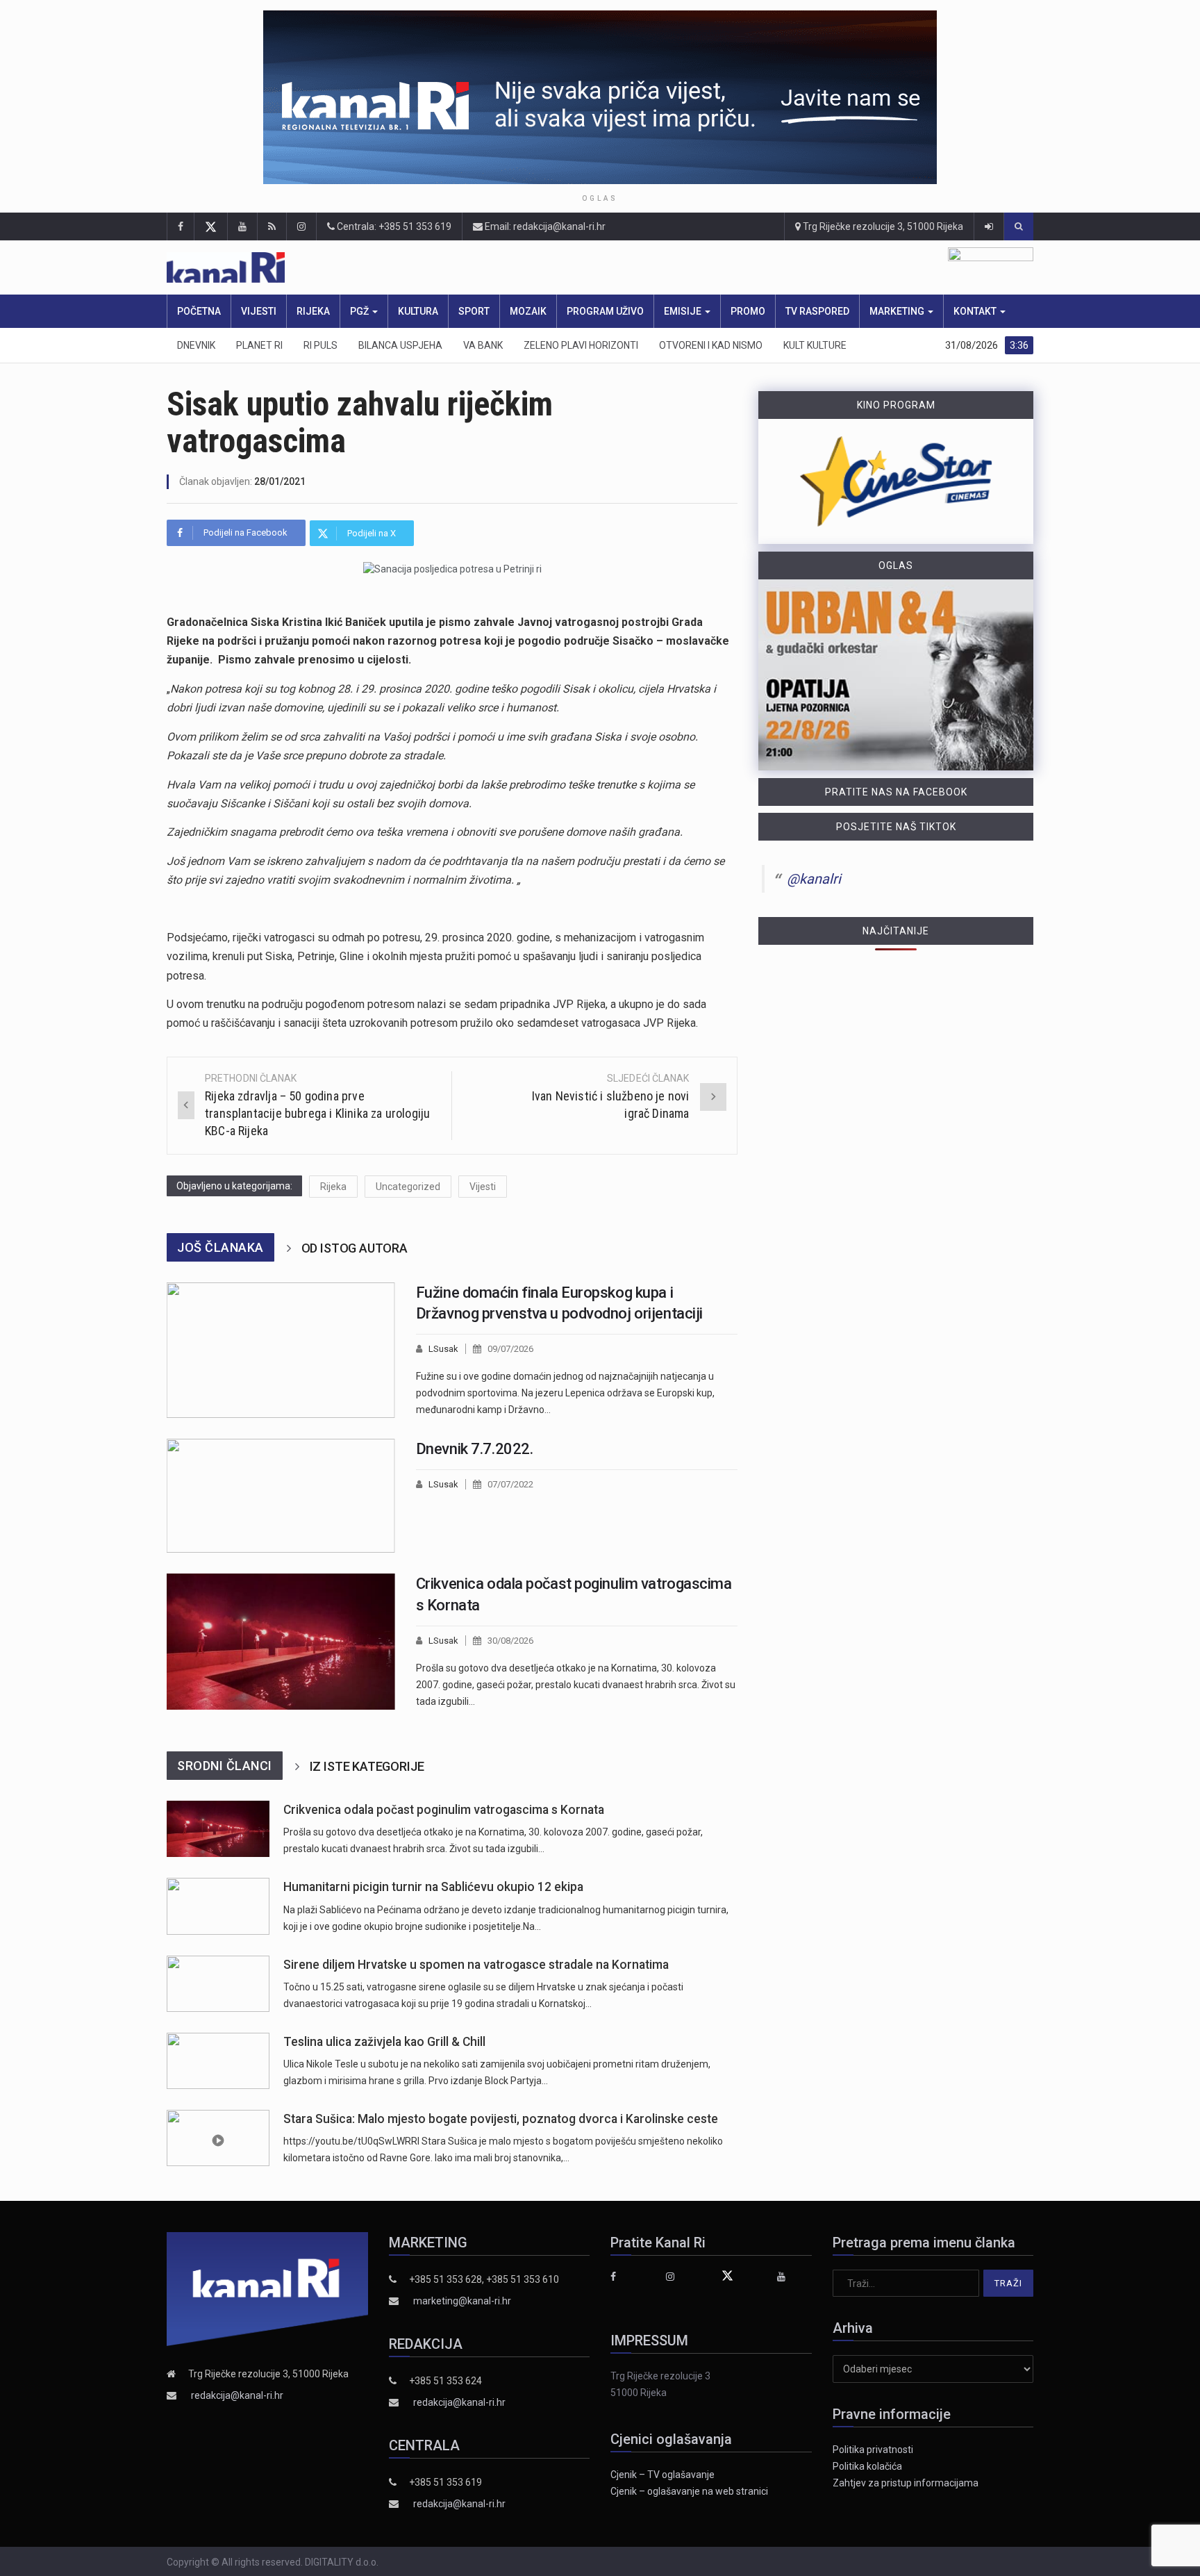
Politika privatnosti (873, 2450)
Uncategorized (408, 1187)
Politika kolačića (867, 2466)
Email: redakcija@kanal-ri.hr (544, 226)
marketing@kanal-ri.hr (462, 2301)
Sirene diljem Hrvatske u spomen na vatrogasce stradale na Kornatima (476, 1965)
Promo (748, 311)
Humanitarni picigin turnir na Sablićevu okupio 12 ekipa (433, 1887)
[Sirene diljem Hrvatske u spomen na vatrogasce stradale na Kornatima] (218, 1984)
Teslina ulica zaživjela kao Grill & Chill (384, 2042)
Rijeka (313, 311)
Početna (199, 311)
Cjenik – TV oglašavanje (662, 2475)
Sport (474, 311)
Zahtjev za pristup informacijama (906, 2483)
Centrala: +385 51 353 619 (393, 226)
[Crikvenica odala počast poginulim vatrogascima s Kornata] (281, 1642)
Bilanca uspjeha (400, 345)
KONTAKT (976, 311)
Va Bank (483, 345)
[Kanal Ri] (418, 268)
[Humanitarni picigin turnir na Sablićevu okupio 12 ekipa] (218, 1906)
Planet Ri (259, 345)
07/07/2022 (510, 1484)
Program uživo (605, 311)
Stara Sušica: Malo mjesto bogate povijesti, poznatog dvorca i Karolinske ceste (501, 2119)
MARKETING (898, 311)
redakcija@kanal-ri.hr (237, 2395)
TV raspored (817, 311)
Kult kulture (815, 345)
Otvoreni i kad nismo (711, 345)
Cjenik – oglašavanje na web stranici (689, 2491)
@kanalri (814, 879)
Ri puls (320, 345)
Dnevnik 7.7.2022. (475, 1449)
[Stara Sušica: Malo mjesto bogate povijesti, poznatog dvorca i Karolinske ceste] (218, 2138)
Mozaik (528, 311)
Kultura (418, 311)
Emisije (684, 311)
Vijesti (259, 311)
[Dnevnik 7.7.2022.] (281, 1496)
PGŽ (360, 311)
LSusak (443, 1349)
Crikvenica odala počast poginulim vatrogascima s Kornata (444, 1810)
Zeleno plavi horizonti (581, 345)
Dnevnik (196, 345)
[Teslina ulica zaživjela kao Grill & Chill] (218, 2061)
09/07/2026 (510, 1349)
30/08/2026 (510, 1641)
